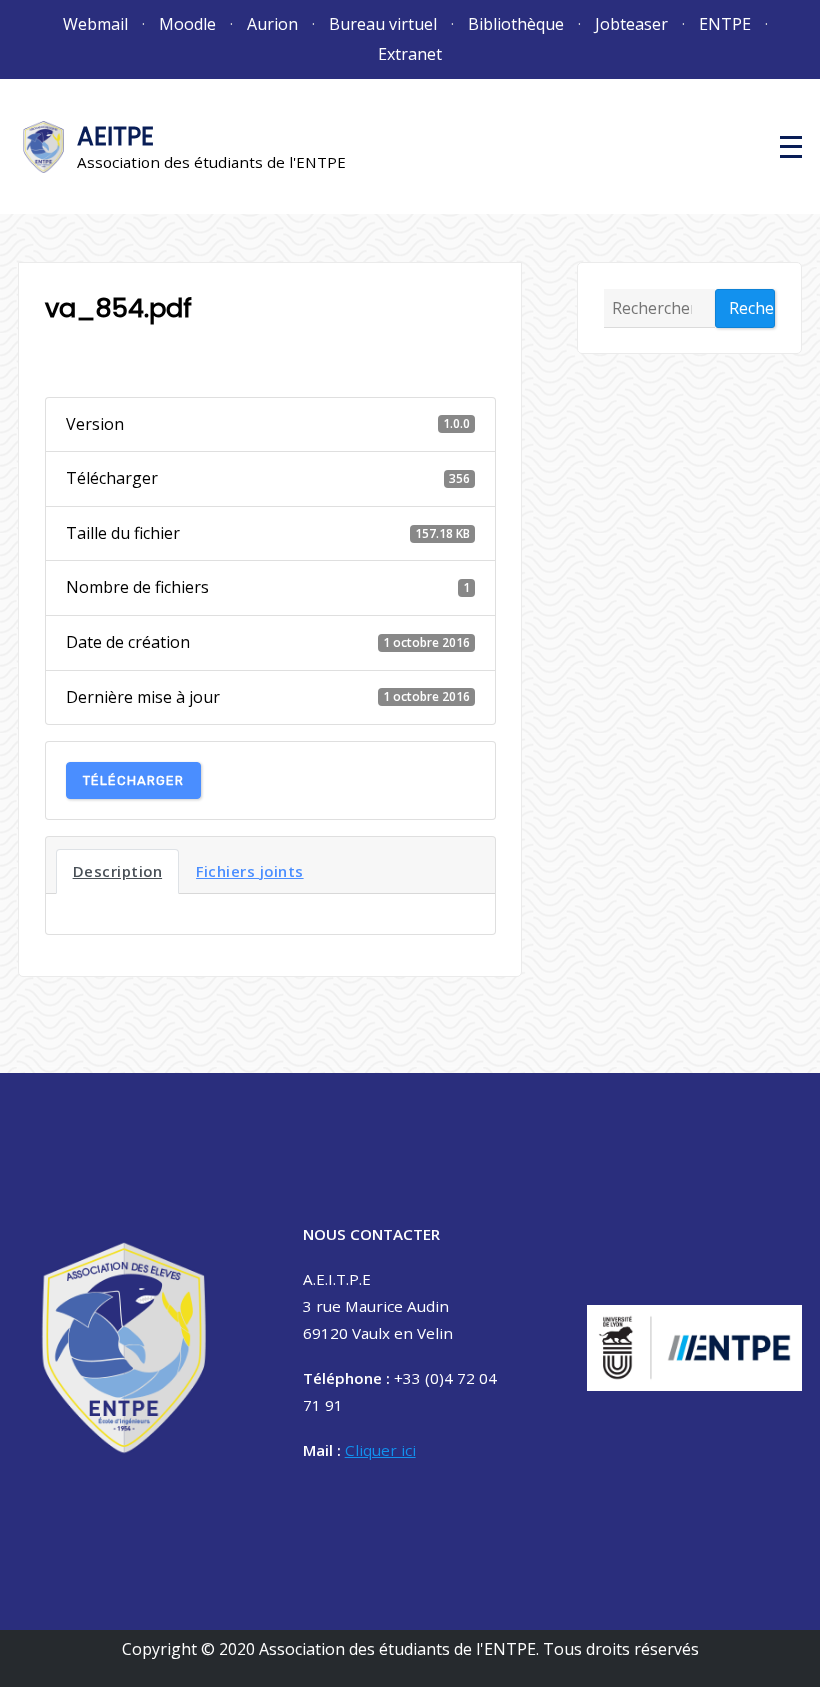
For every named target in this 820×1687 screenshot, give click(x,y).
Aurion (272, 24)
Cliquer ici (380, 1450)
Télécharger (133, 780)
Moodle (187, 24)
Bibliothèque (516, 24)
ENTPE (725, 24)
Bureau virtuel (383, 24)
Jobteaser (631, 24)
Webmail (95, 24)
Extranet (410, 54)
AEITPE (115, 136)
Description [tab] (118, 871)
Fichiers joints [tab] (250, 871)
